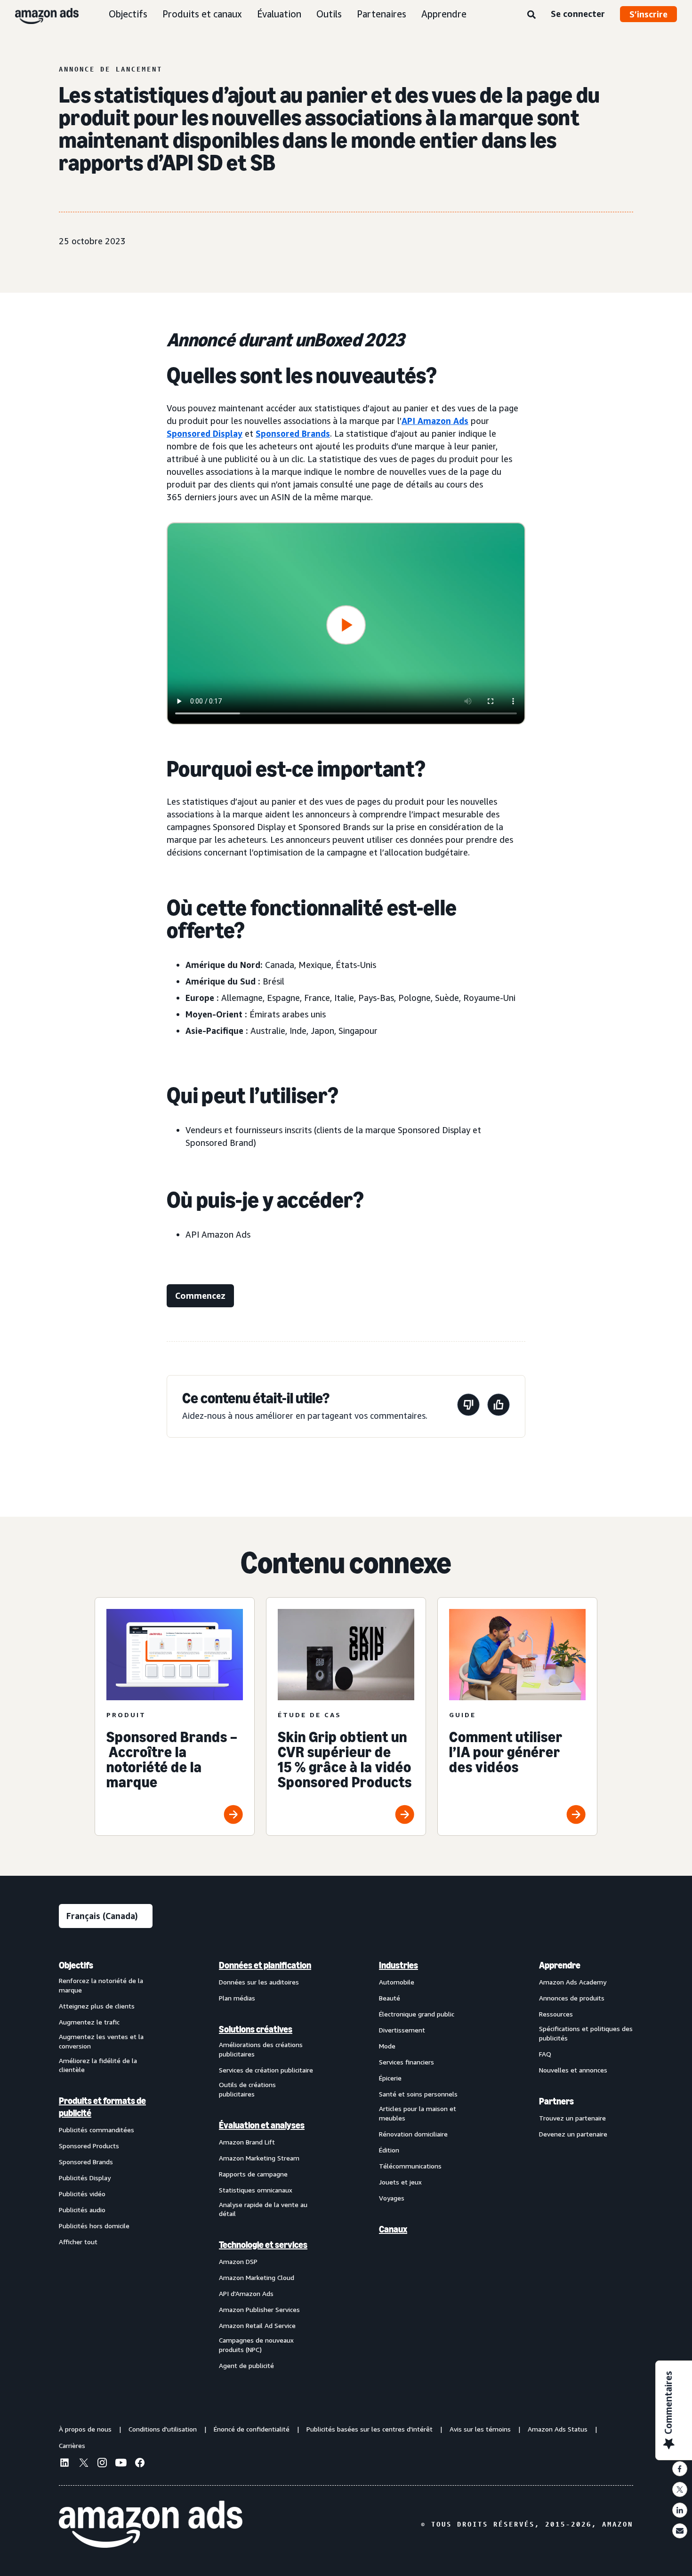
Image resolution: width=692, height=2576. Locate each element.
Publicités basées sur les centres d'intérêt (370, 2429)
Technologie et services (263, 2245)
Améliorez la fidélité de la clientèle (98, 2065)
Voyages (392, 2198)
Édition (389, 2150)
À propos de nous (85, 2429)
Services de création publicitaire (266, 2070)
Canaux (393, 2229)
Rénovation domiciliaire (413, 2134)
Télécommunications (410, 2166)
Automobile (397, 1982)
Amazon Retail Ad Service (257, 2325)
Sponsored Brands (293, 433)
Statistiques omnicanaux (256, 2190)
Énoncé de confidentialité (252, 2429)
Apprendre (444, 14)
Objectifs (128, 14)
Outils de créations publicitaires (247, 2089)
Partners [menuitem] (556, 2101)
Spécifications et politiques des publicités (586, 2033)
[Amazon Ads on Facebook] (140, 2464)
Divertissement (402, 2030)
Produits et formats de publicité (102, 2107)
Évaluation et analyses (262, 2125)
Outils (329, 14)
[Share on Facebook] (680, 2469)
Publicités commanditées (97, 2130)
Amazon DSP (238, 2261)
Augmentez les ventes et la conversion (101, 2041)
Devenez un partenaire (573, 2134)
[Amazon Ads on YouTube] (121, 2464)
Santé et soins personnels (418, 2094)
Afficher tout (78, 2242)
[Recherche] (531, 15)
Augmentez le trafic (89, 2022)
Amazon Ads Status (558, 2429)
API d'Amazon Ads (246, 2293)
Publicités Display (85, 2178)
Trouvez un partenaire (572, 2118)
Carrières (72, 2445)
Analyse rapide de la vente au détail (263, 2209)
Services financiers (406, 2062)
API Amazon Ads (435, 421)
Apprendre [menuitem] (560, 1965)
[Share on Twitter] (680, 2489)
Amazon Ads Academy (573, 1982)
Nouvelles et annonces (573, 2070)
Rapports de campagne (253, 2174)
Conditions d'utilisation (163, 2429)
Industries (398, 1965)
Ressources (556, 2014)
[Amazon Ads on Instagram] (102, 2464)
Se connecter (578, 14)
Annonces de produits (572, 1998)
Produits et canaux (202, 14)
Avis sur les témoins (480, 2429)
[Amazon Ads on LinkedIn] (64, 2464)
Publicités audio (82, 2210)
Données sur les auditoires (259, 1982)
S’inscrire (648, 14)
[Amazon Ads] (39, 14)
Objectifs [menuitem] (76, 1965)
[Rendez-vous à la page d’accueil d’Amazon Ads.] (151, 2524)
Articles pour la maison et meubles (418, 2113)
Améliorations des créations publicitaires (261, 2049)
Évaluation (279, 14)
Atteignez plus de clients (97, 2006)
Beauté (390, 1998)
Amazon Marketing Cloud (257, 2277)
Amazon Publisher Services (259, 2309)
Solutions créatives (256, 2029)
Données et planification (265, 1965)
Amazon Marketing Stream (259, 2158)
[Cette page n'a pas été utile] (468, 1406)
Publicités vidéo (82, 2194)
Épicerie (390, 2078)
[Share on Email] (680, 2531)
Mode (387, 2046)
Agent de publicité (246, 2365)
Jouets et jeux (400, 2182)
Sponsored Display (205, 433)
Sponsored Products (89, 2146)
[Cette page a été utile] (499, 1406)
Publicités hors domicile (94, 2226)
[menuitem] (106, 2165)
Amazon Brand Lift (247, 2142)
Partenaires (382, 14)
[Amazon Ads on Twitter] (83, 2464)
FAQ (545, 2054)
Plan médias (237, 1998)
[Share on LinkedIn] (680, 2510)
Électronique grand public (417, 2014)
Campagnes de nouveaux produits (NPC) (256, 2345)
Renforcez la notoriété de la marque (101, 1985)
